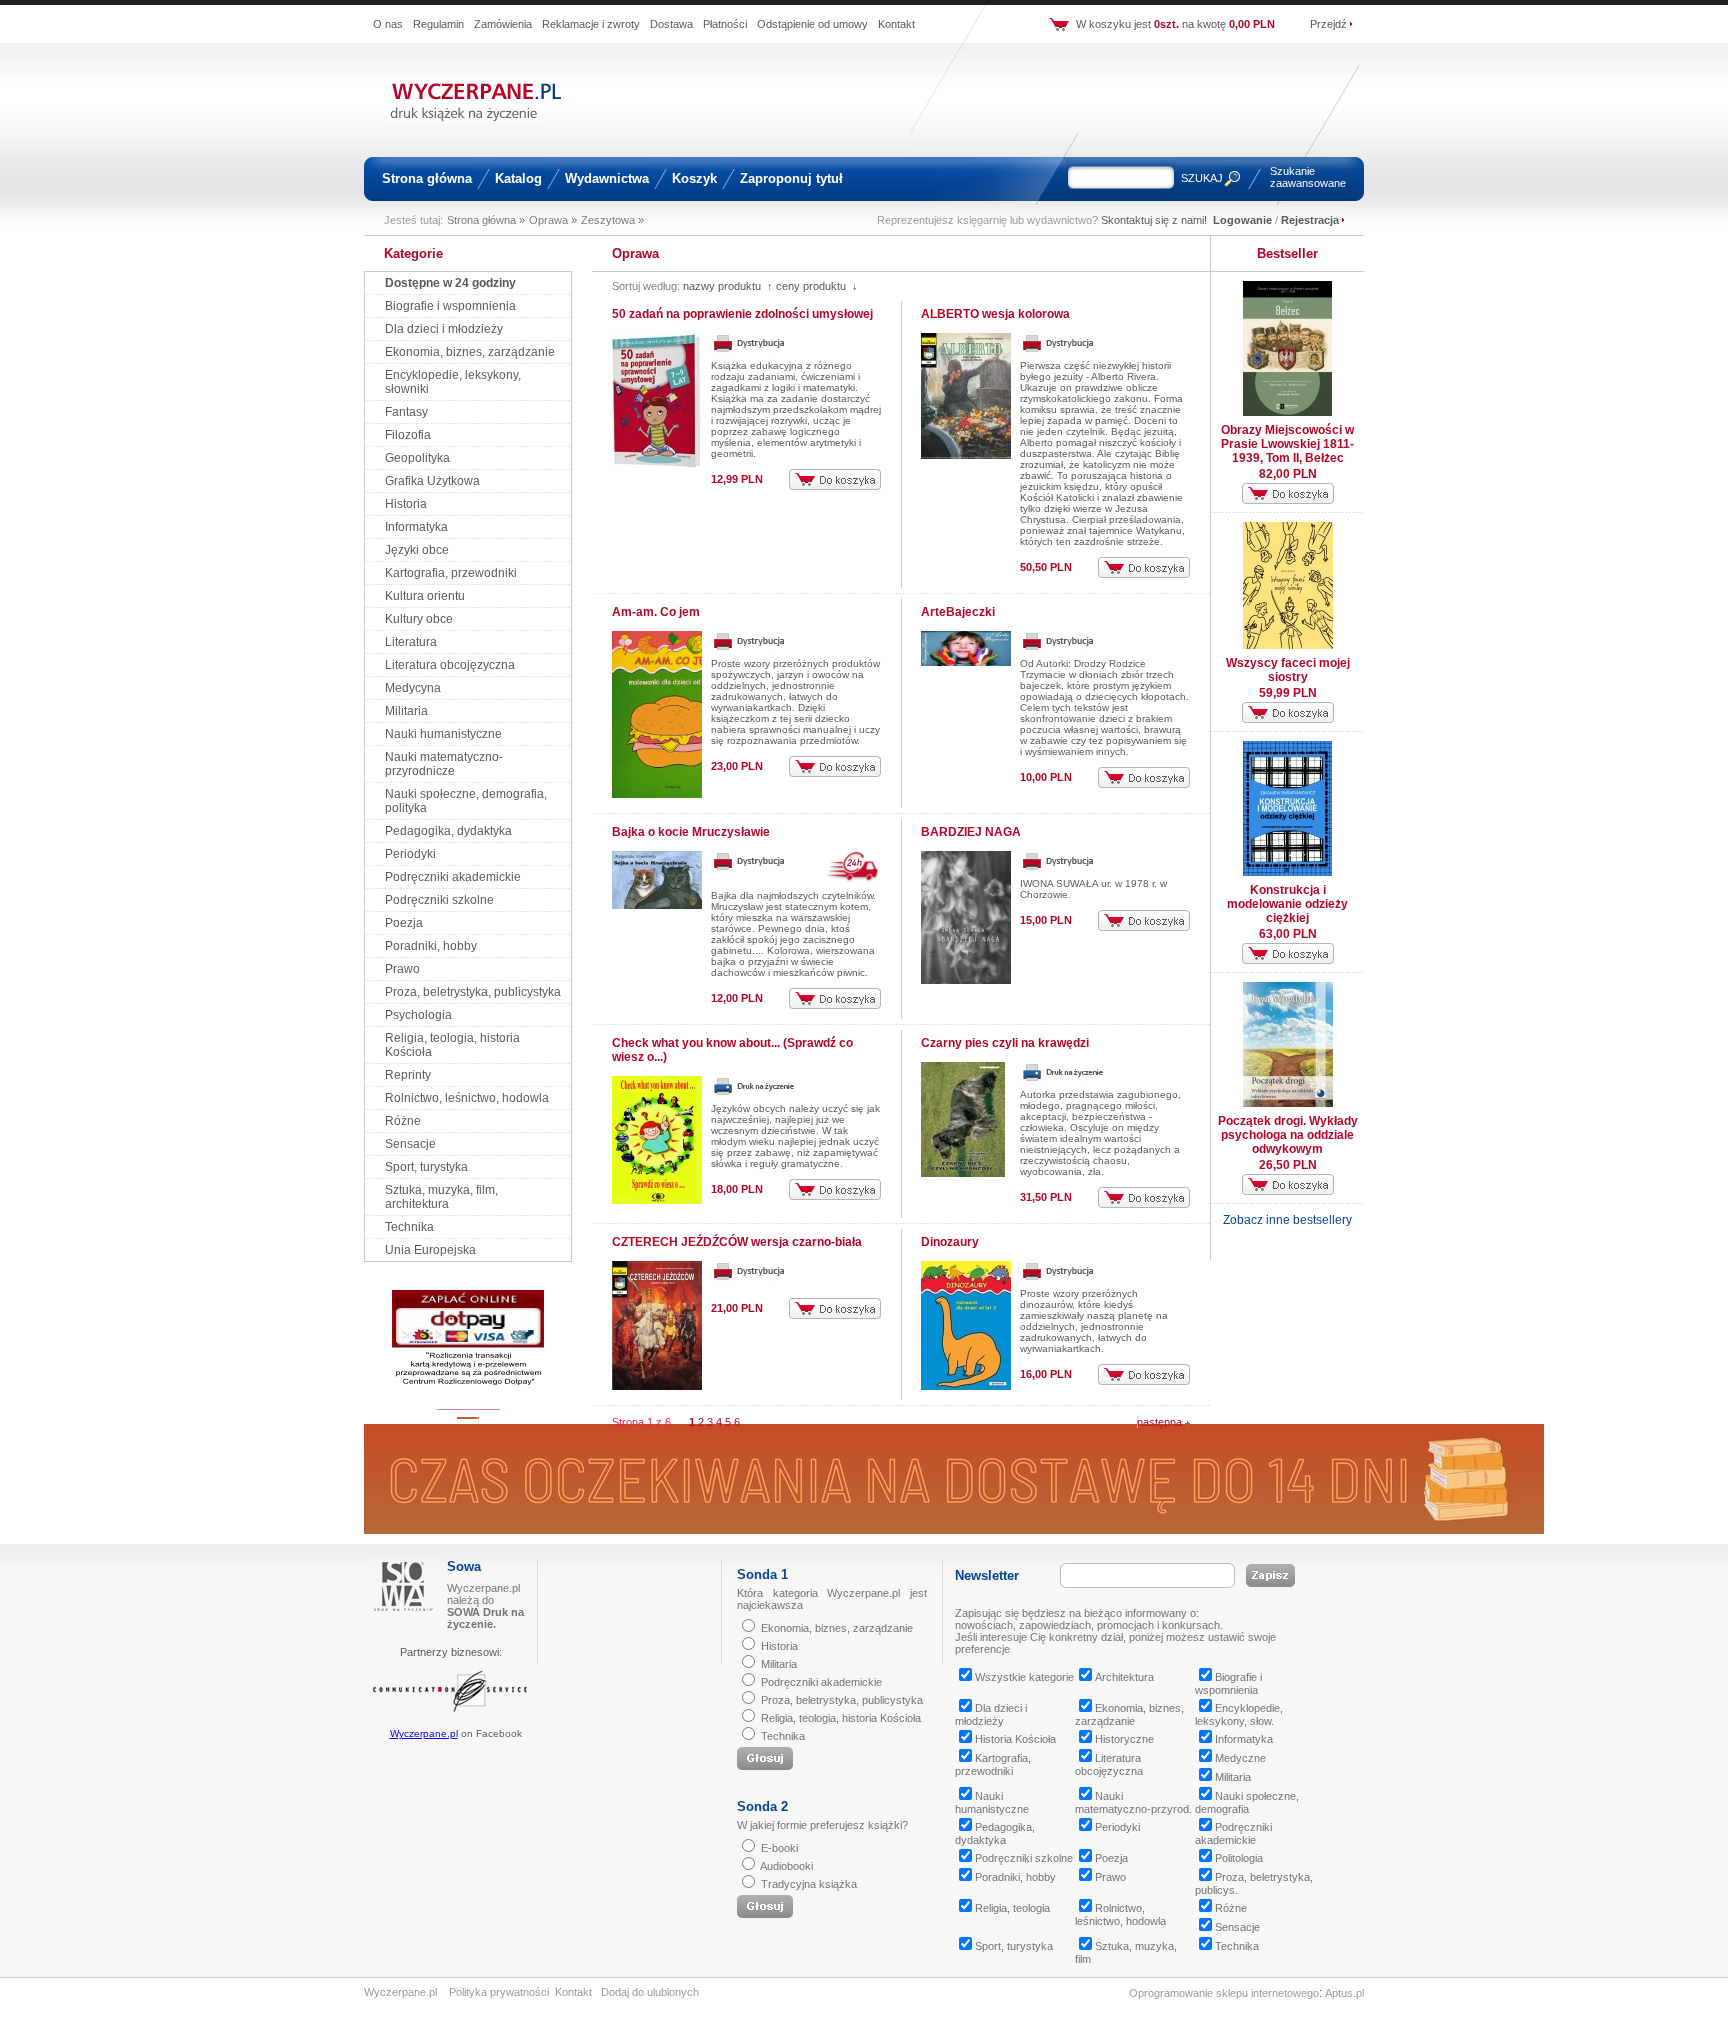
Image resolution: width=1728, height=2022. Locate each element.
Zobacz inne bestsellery (1287, 1220)
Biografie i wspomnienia (450, 306)
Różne (403, 1121)
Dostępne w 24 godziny (450, 283)
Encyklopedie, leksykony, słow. (1239, 1714)
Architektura (1124, 1677)
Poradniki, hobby (431, 946)
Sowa (464, 1566)
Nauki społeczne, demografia (1247, 1802)
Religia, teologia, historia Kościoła (841, 1718)
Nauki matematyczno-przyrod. (1133, 1802)
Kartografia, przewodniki (451, 573)
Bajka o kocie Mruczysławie (691, 832)
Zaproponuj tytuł (791, 178)
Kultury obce (419, 619)
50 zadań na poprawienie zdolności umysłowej (742, 314)
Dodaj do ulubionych (650, 1992)
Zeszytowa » (612, 220)
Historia (406, 504)
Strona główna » (486, 220)
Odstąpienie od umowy (812, 24)
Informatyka (416, 527)
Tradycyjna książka (809, 1884)
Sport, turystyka (426, 1167)
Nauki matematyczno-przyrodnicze (444, 764)
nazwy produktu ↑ (728, 286)
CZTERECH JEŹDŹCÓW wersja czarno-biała (737, 1242)
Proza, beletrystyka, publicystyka (473, 992)
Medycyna (413, 688)
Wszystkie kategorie (1024, 1677)
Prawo (402, 969)
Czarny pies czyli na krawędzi (1005, 1043)
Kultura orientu (425, 596)
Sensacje (410, 1144)
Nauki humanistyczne (443, 734)
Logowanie (1242, 220)
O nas (388, 24)
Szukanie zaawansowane (1308, 177)
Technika (409, 1227)
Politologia (1239, 1858)
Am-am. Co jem (656, 612)
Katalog (518, 178)
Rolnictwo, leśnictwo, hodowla (467, 1098)
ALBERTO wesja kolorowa (995, 314)
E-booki (779, 1848)
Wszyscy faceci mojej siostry (1288, 670)
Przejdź (1328, 24)
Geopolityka (417, 458)
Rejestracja (1310, 220)
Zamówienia (503, 24)
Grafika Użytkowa (432, 481)
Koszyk (694, 178)
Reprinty (408, 1075)
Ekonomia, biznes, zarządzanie (470, 352)
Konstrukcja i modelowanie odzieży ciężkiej (1287, 904)
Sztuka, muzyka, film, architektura (441, 1197)
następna (1161, 1422)
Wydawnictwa (607, 178)
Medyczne (1240, 1758)
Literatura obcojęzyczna (450, 665)
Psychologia (418, 1015)
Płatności (725, 24)
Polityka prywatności (499, 1992)
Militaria (406, 711)
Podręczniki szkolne (439, 900)
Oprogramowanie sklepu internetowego (1224, 1993)
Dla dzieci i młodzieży (444, 329)
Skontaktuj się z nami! (1154, 220)
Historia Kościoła (1015, 1739)
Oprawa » (553, 220)
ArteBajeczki (958, 612)
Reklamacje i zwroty (591, 24)
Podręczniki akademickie (453, 877)
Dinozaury (950, 1242)
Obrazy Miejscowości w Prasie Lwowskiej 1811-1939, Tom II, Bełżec (1287, 444)
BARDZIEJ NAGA (971, 832)
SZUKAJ (1202, 178)
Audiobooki (786, 1866)
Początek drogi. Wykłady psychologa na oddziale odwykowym (1288, 1135)
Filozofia (408, 435)
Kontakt (896, 24)
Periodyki (410, 854)
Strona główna (427, 178)
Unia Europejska (430, 1250)
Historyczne (1124, 1739)
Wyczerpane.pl (424, 1733)
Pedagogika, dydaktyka (448, 831)
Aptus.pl (1344, 1993)
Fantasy (406, 412)
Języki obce (417, 550)
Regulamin (438, 24)
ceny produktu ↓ (817, 286)
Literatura (411, 642)
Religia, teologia (1012, 1908)
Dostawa (671, 24)
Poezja (404, 923)
